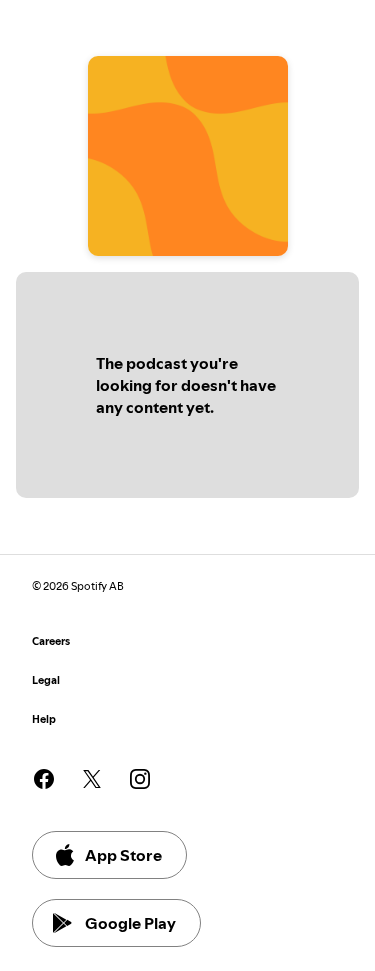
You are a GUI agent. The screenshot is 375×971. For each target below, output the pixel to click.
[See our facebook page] (44, 779)
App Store (123, 855)
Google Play (130, 923)
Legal (46, 680)
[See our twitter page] (92, 779)
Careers (51, 641)
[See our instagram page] (140, 779)
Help (44, 719)
